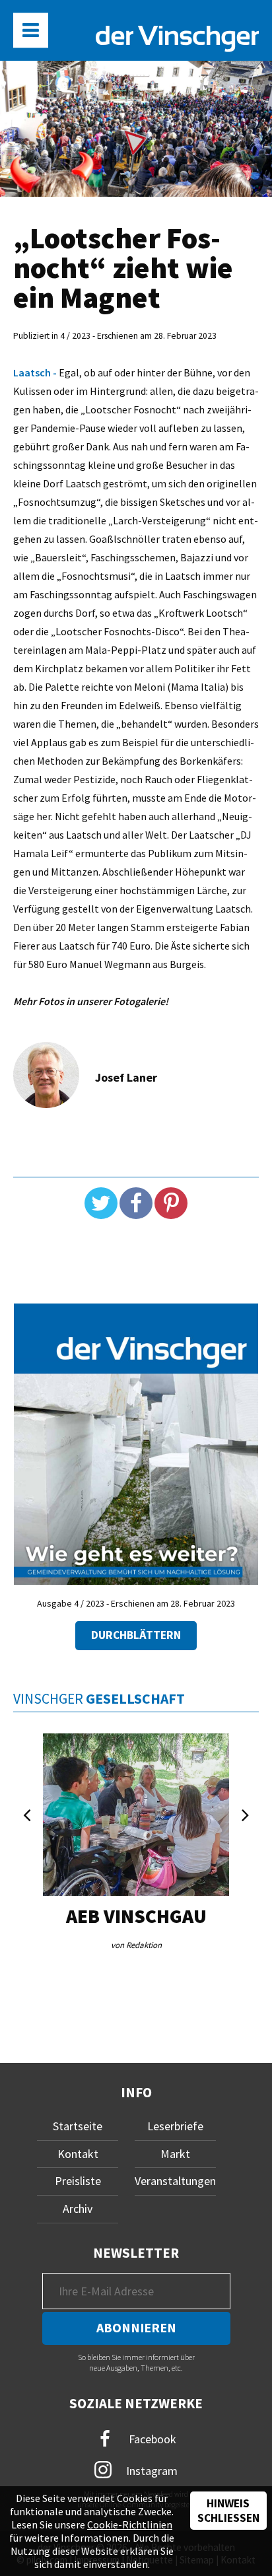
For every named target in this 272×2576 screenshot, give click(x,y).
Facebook (151, 2439)
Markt (175, 2154)
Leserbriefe (175, 2126)
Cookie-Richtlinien (130, 2524)
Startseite (78, 2126)
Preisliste (78, 2181)
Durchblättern (136, 1635)
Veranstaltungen (175, 2181)
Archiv (78, 2209)
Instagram (151, 2471)
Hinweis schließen (228, 2511)
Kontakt (78, 2154)
